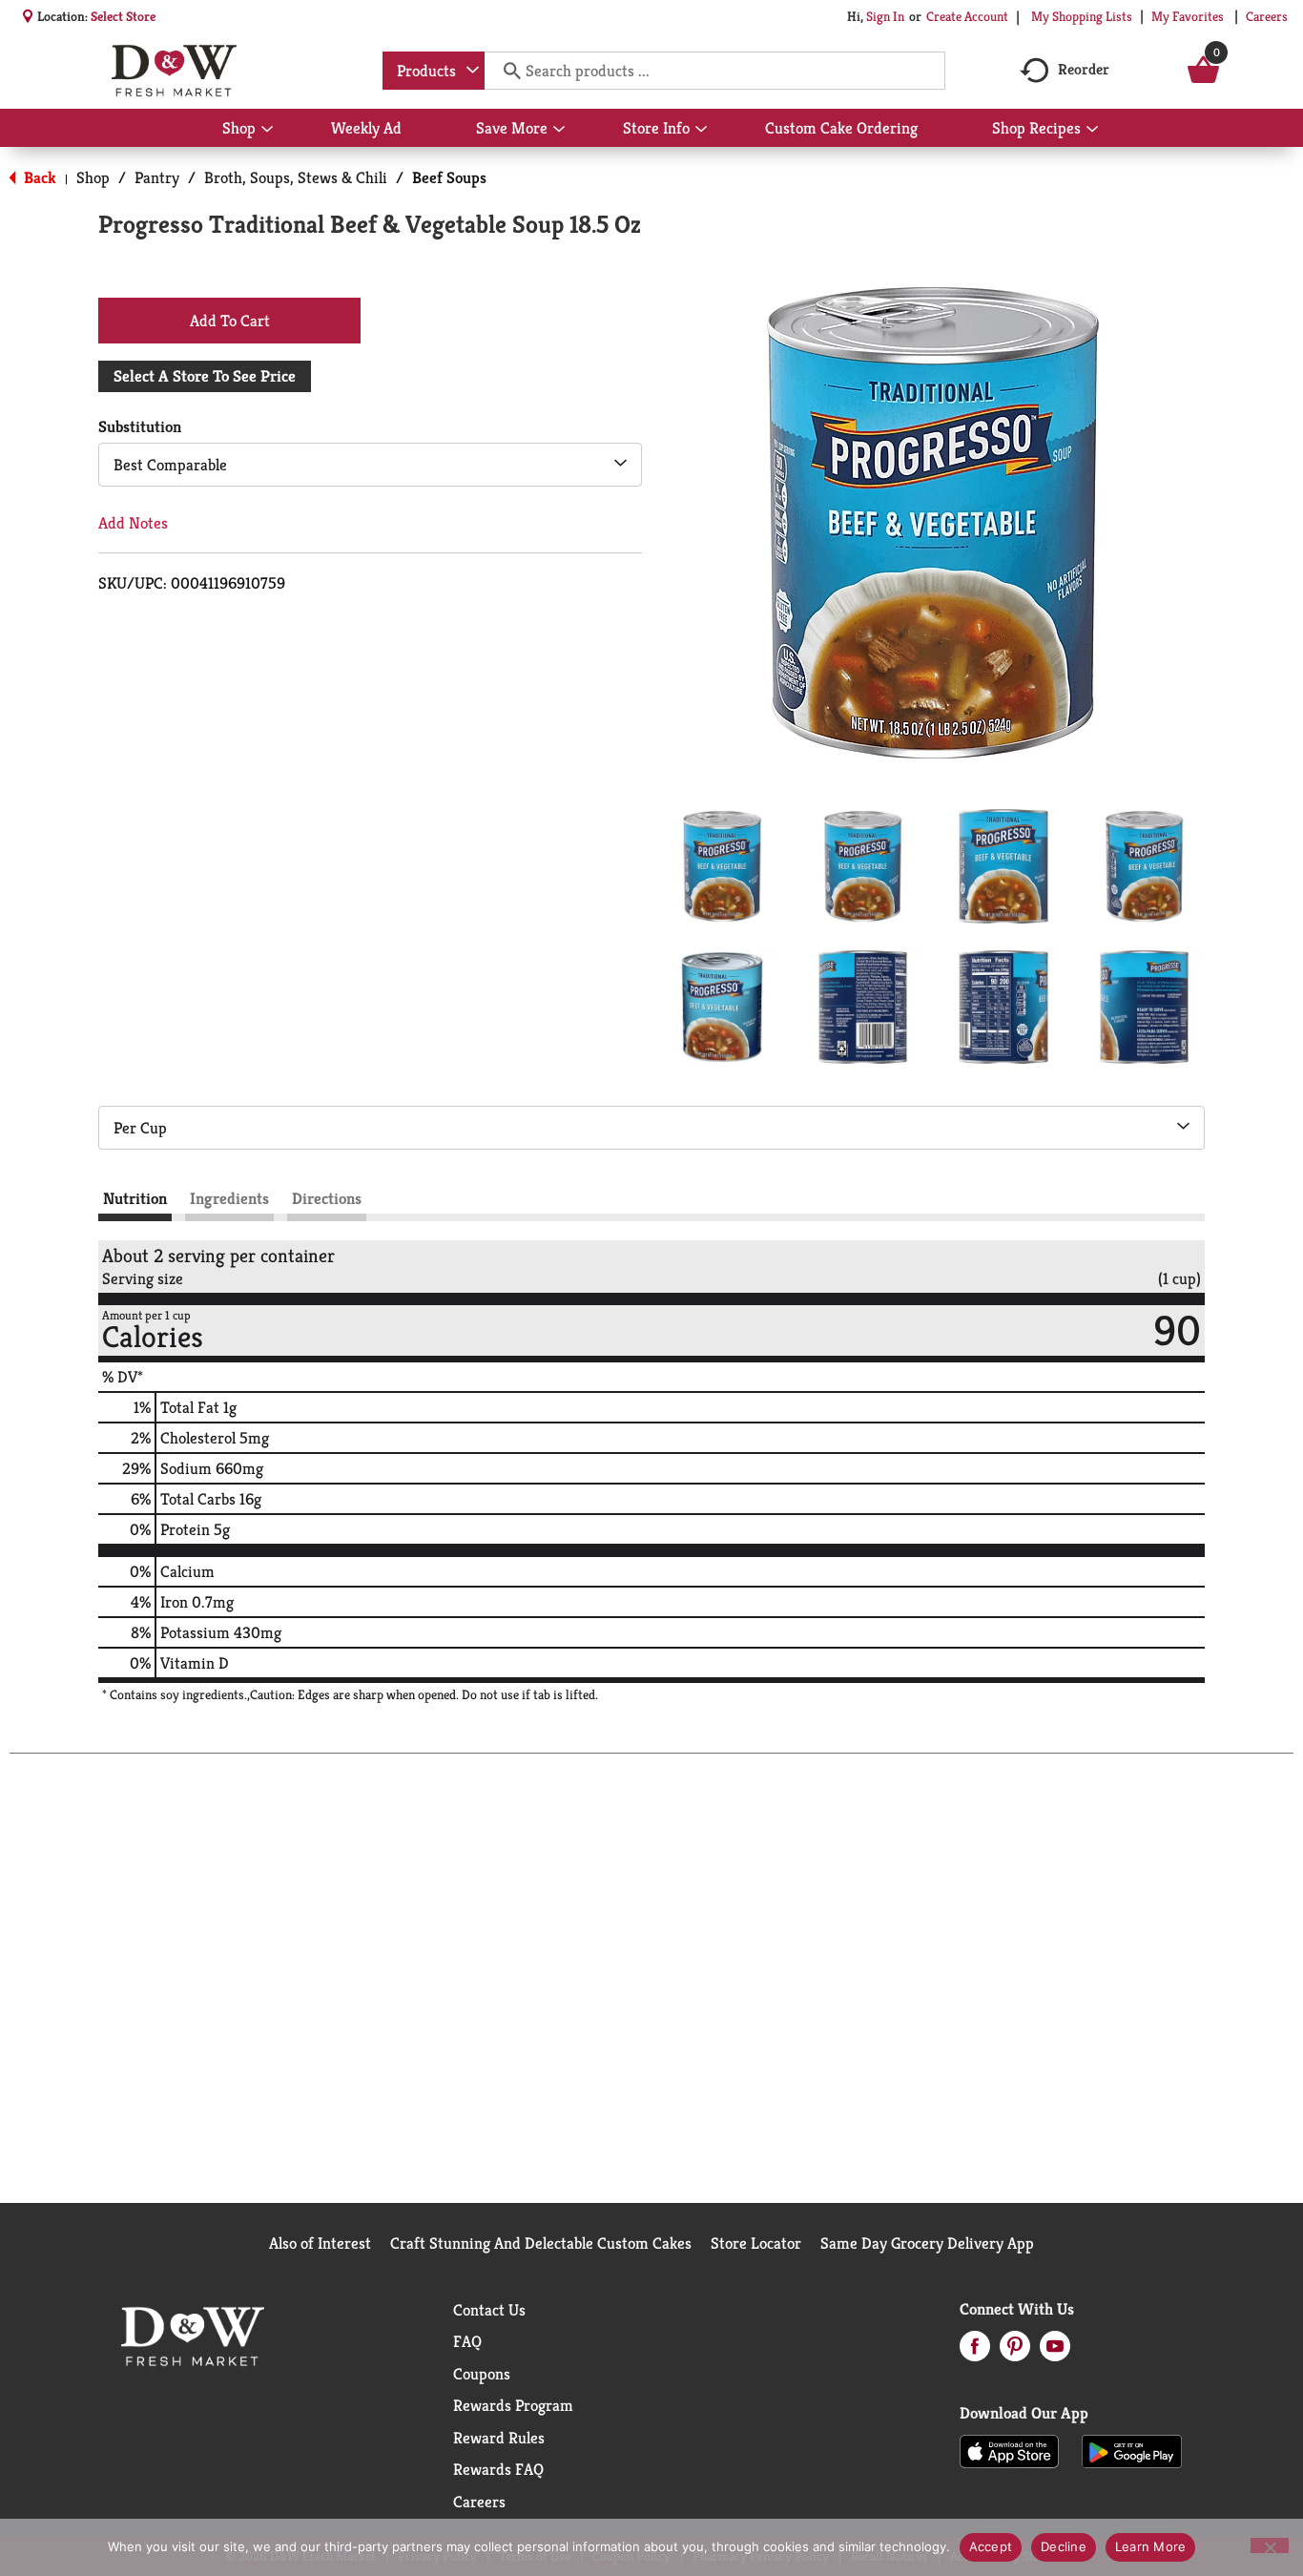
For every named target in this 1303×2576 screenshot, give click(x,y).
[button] (722, 866)
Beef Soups (449, 177)
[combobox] (434, 71)
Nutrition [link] (135, 1198)
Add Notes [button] (133, 523)
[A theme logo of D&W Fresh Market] (174, 71)
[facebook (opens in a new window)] (975, 2352)
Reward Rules (499, 2438)
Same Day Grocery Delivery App (927, 2243)
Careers (1267, 16)
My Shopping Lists (1082, 16)
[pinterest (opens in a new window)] (1015, 2352)
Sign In (885, 16)
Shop (93, 177)
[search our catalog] (506, 71)
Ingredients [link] (229, 1198)
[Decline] (1270, 2545)
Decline (1064, 2546)
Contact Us (489, 2310)
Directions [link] (327, 1198)
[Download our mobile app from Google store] (1132, 2450)
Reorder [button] (1084, 69)
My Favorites (1188, 16)
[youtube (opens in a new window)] (1055, 2352)
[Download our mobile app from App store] (1010, 2450)
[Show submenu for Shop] (267, 130)
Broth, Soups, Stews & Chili (296, 177)
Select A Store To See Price (205, 376)
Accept (991, 2546)
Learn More (1151, 2546)
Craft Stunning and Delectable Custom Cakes (541, 2243)
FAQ (467, 2341)
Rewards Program (513, 2405)
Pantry (157, 177)
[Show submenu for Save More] (559, 130)
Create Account (967, 16)
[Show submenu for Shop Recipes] (1092, 130)
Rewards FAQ (498, 2469)
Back (38, 177)
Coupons (482, 2374)
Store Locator (756, 2243)
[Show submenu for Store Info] (701, 130)
